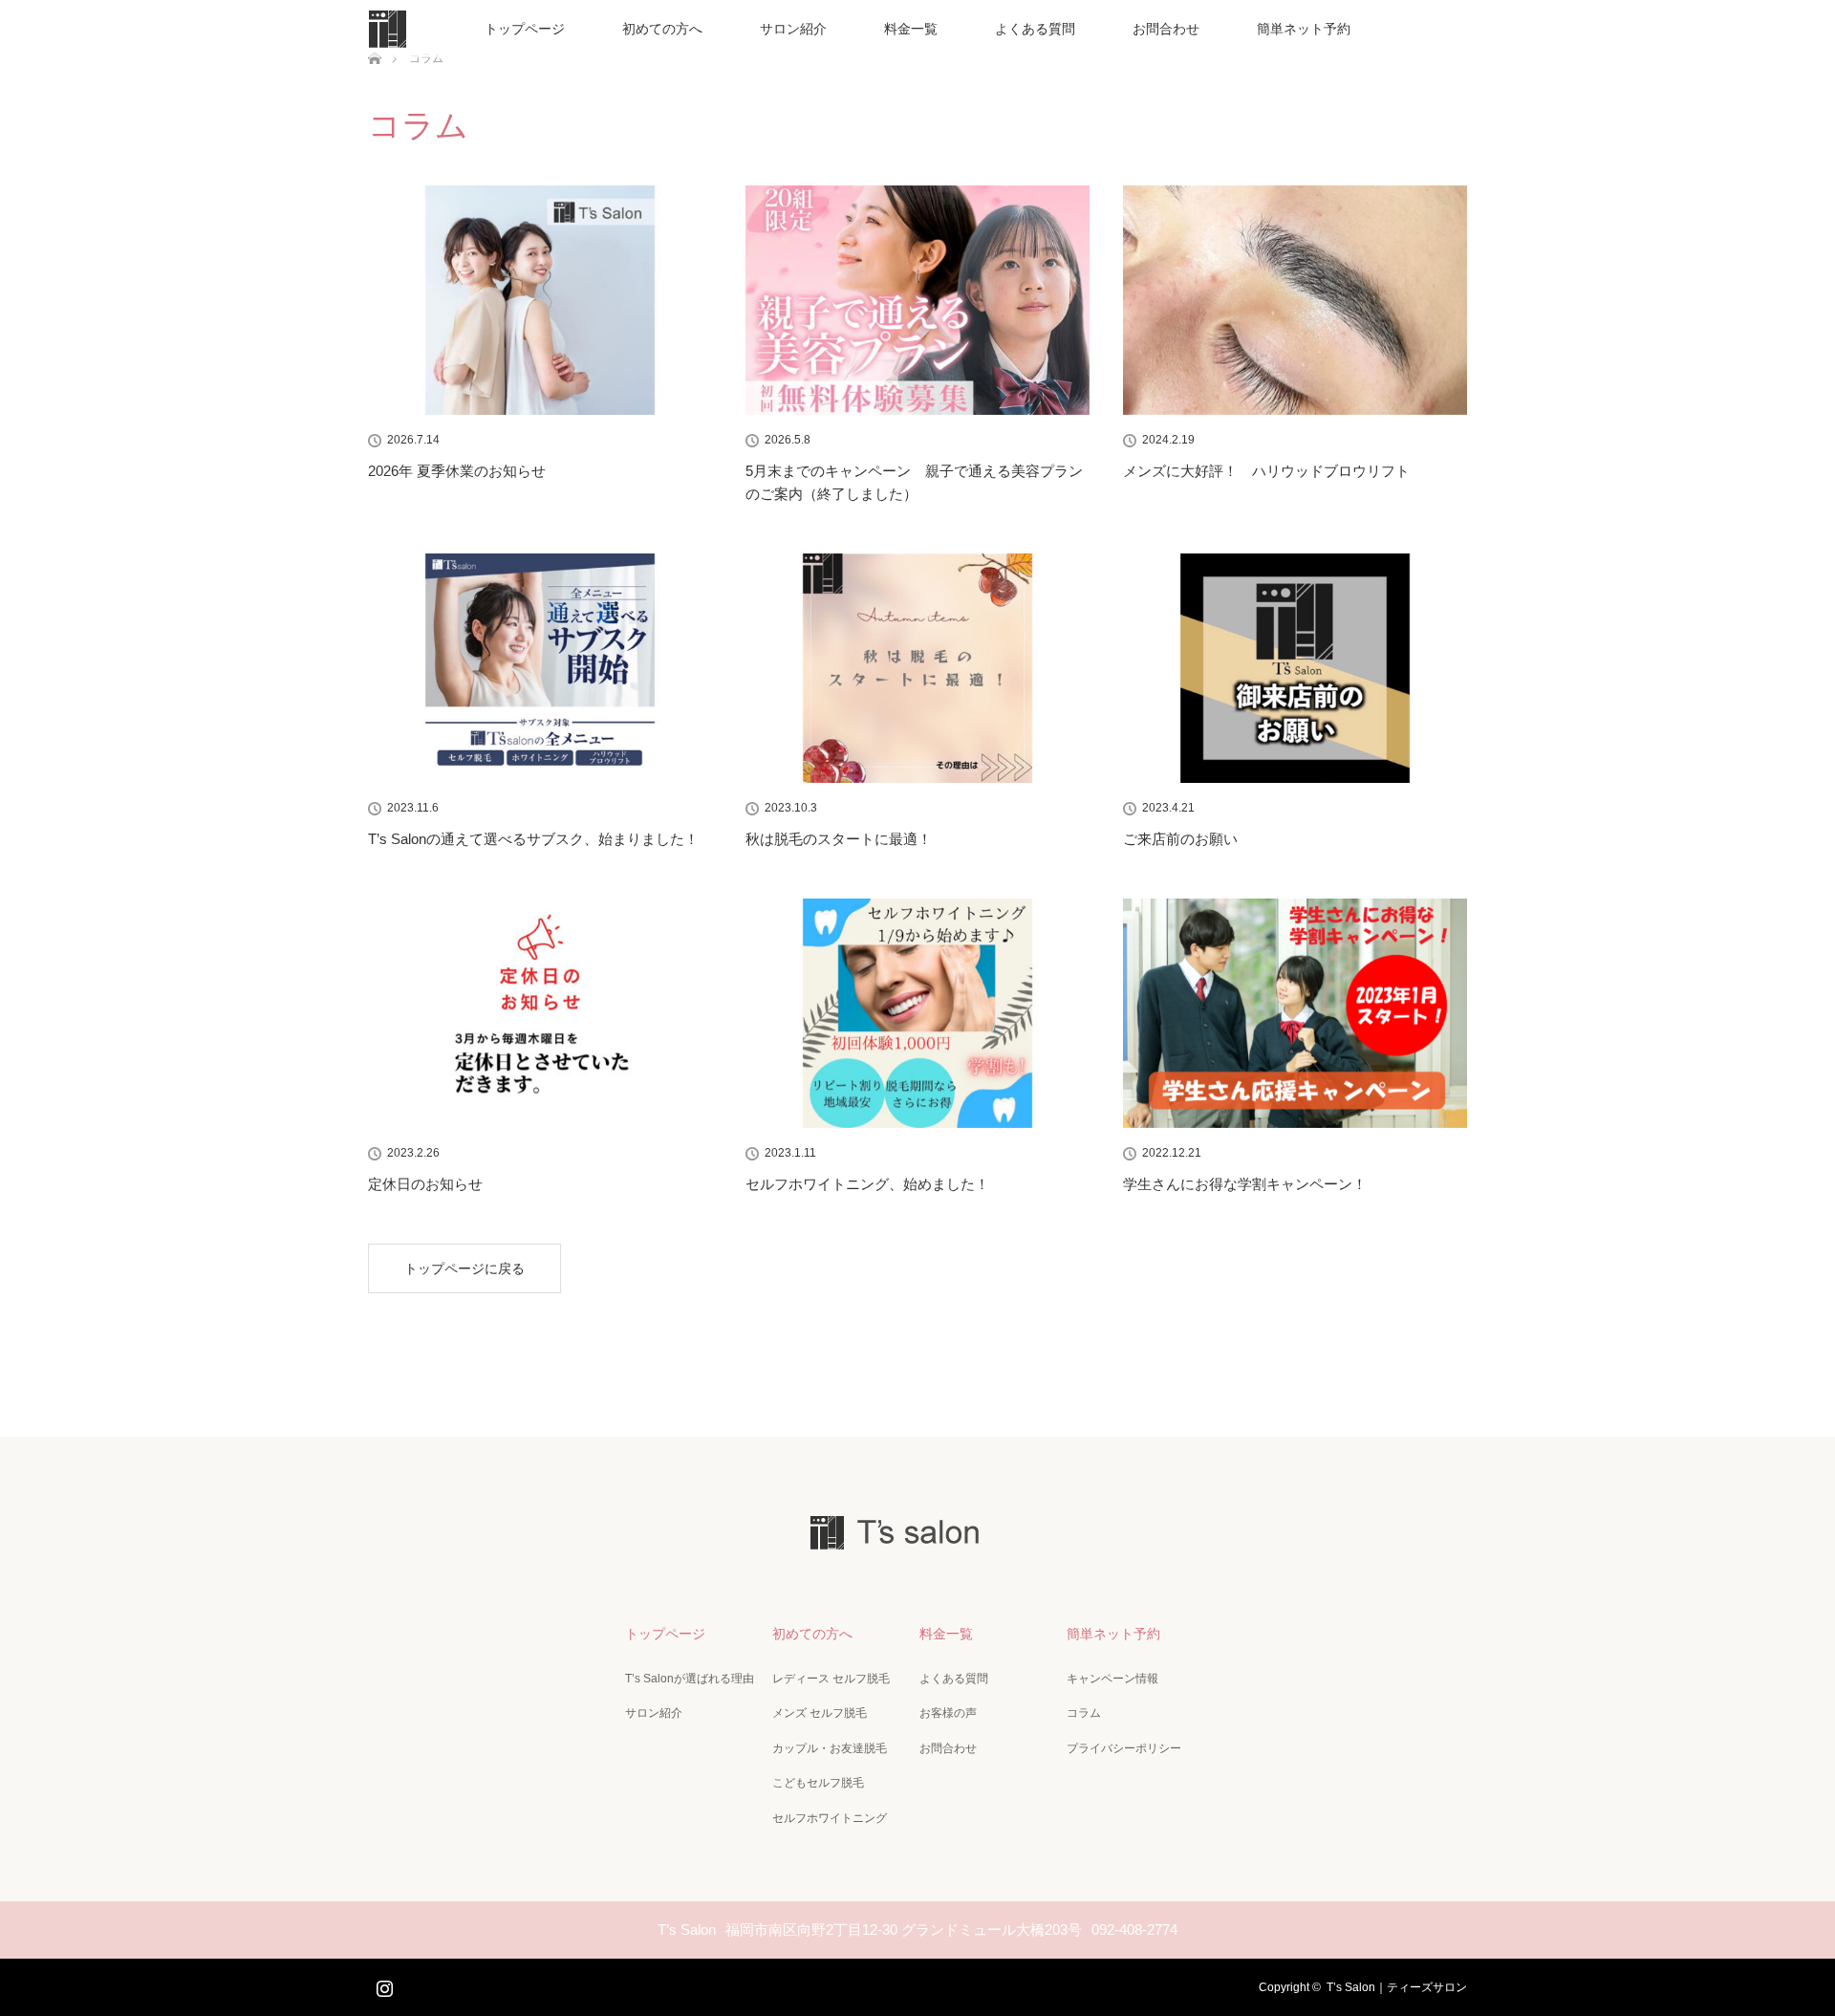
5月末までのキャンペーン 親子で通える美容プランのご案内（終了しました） (914, 482)
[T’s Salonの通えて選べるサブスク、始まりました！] (540, 668)
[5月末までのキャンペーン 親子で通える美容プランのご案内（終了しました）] (917, 300)
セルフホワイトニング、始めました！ (867, 1184)
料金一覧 (911, 29)
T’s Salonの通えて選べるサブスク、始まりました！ (533, 839)
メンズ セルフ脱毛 (820, 1713)
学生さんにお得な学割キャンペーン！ (1245, 1184)
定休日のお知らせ (425, 1184)
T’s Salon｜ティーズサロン (1397, 1987)
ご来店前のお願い (1180, 839)
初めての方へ (662, 29)
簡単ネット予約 (1304, 29)
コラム (1084, 1713)
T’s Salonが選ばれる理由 (690, 1679)
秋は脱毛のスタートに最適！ (839, 839)
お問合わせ (1166, 29)
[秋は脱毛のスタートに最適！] (917, 668)
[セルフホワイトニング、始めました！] (917, 1013)
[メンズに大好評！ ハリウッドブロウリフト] (1295, 300)
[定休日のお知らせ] (540, 1013)
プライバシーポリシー (1124, 1748)
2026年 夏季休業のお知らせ (457, 471)
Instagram (382, 1984)
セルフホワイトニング (830, 1818)
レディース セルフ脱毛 (831, 1679)
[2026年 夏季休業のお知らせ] (540, 300)
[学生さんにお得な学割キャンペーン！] (1295, 1013)
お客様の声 (948, 1713)
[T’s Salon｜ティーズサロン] (917, 1538)
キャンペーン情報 (1112, 1679)
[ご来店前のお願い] (1295, 668)
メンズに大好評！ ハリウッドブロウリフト (1266, 471)
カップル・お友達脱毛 (830, 1748)
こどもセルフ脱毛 (818, 1783)
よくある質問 (1035, 29)
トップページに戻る (464, 1268)
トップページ (525, 29)
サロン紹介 (793, 29)
